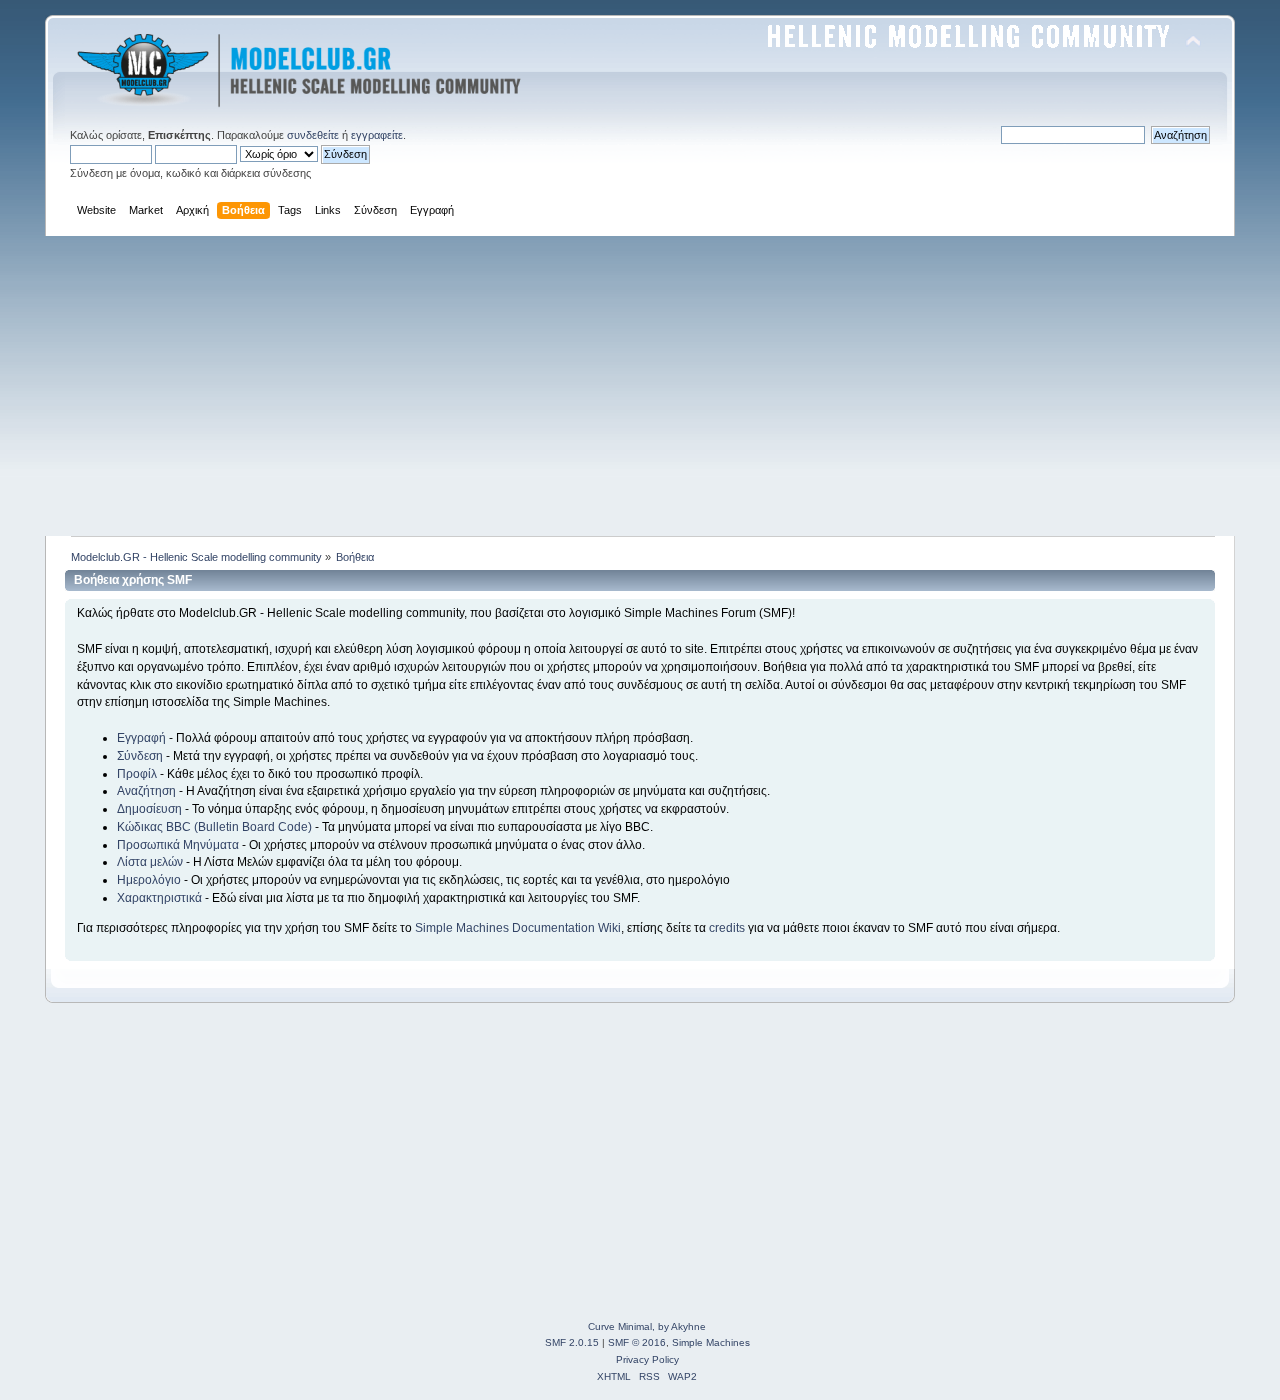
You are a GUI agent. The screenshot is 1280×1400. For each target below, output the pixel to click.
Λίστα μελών (150, 862)
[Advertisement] (640, 386)
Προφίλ (137, 774)
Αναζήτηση (146, 791)
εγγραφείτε (377, 135)
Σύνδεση (140, 756)
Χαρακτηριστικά (159, 898)
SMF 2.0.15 (572, 1342)
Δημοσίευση (149, 809)
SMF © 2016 (637, 1342)
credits (727, 928)
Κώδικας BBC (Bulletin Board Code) (214, 827)
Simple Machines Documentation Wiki (518, 928)
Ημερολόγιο (149, 880)
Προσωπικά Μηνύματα (178, 845)
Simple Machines (711, 1342)
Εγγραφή (141, 738)
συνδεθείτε (313, 135)
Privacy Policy (647, 1359)
